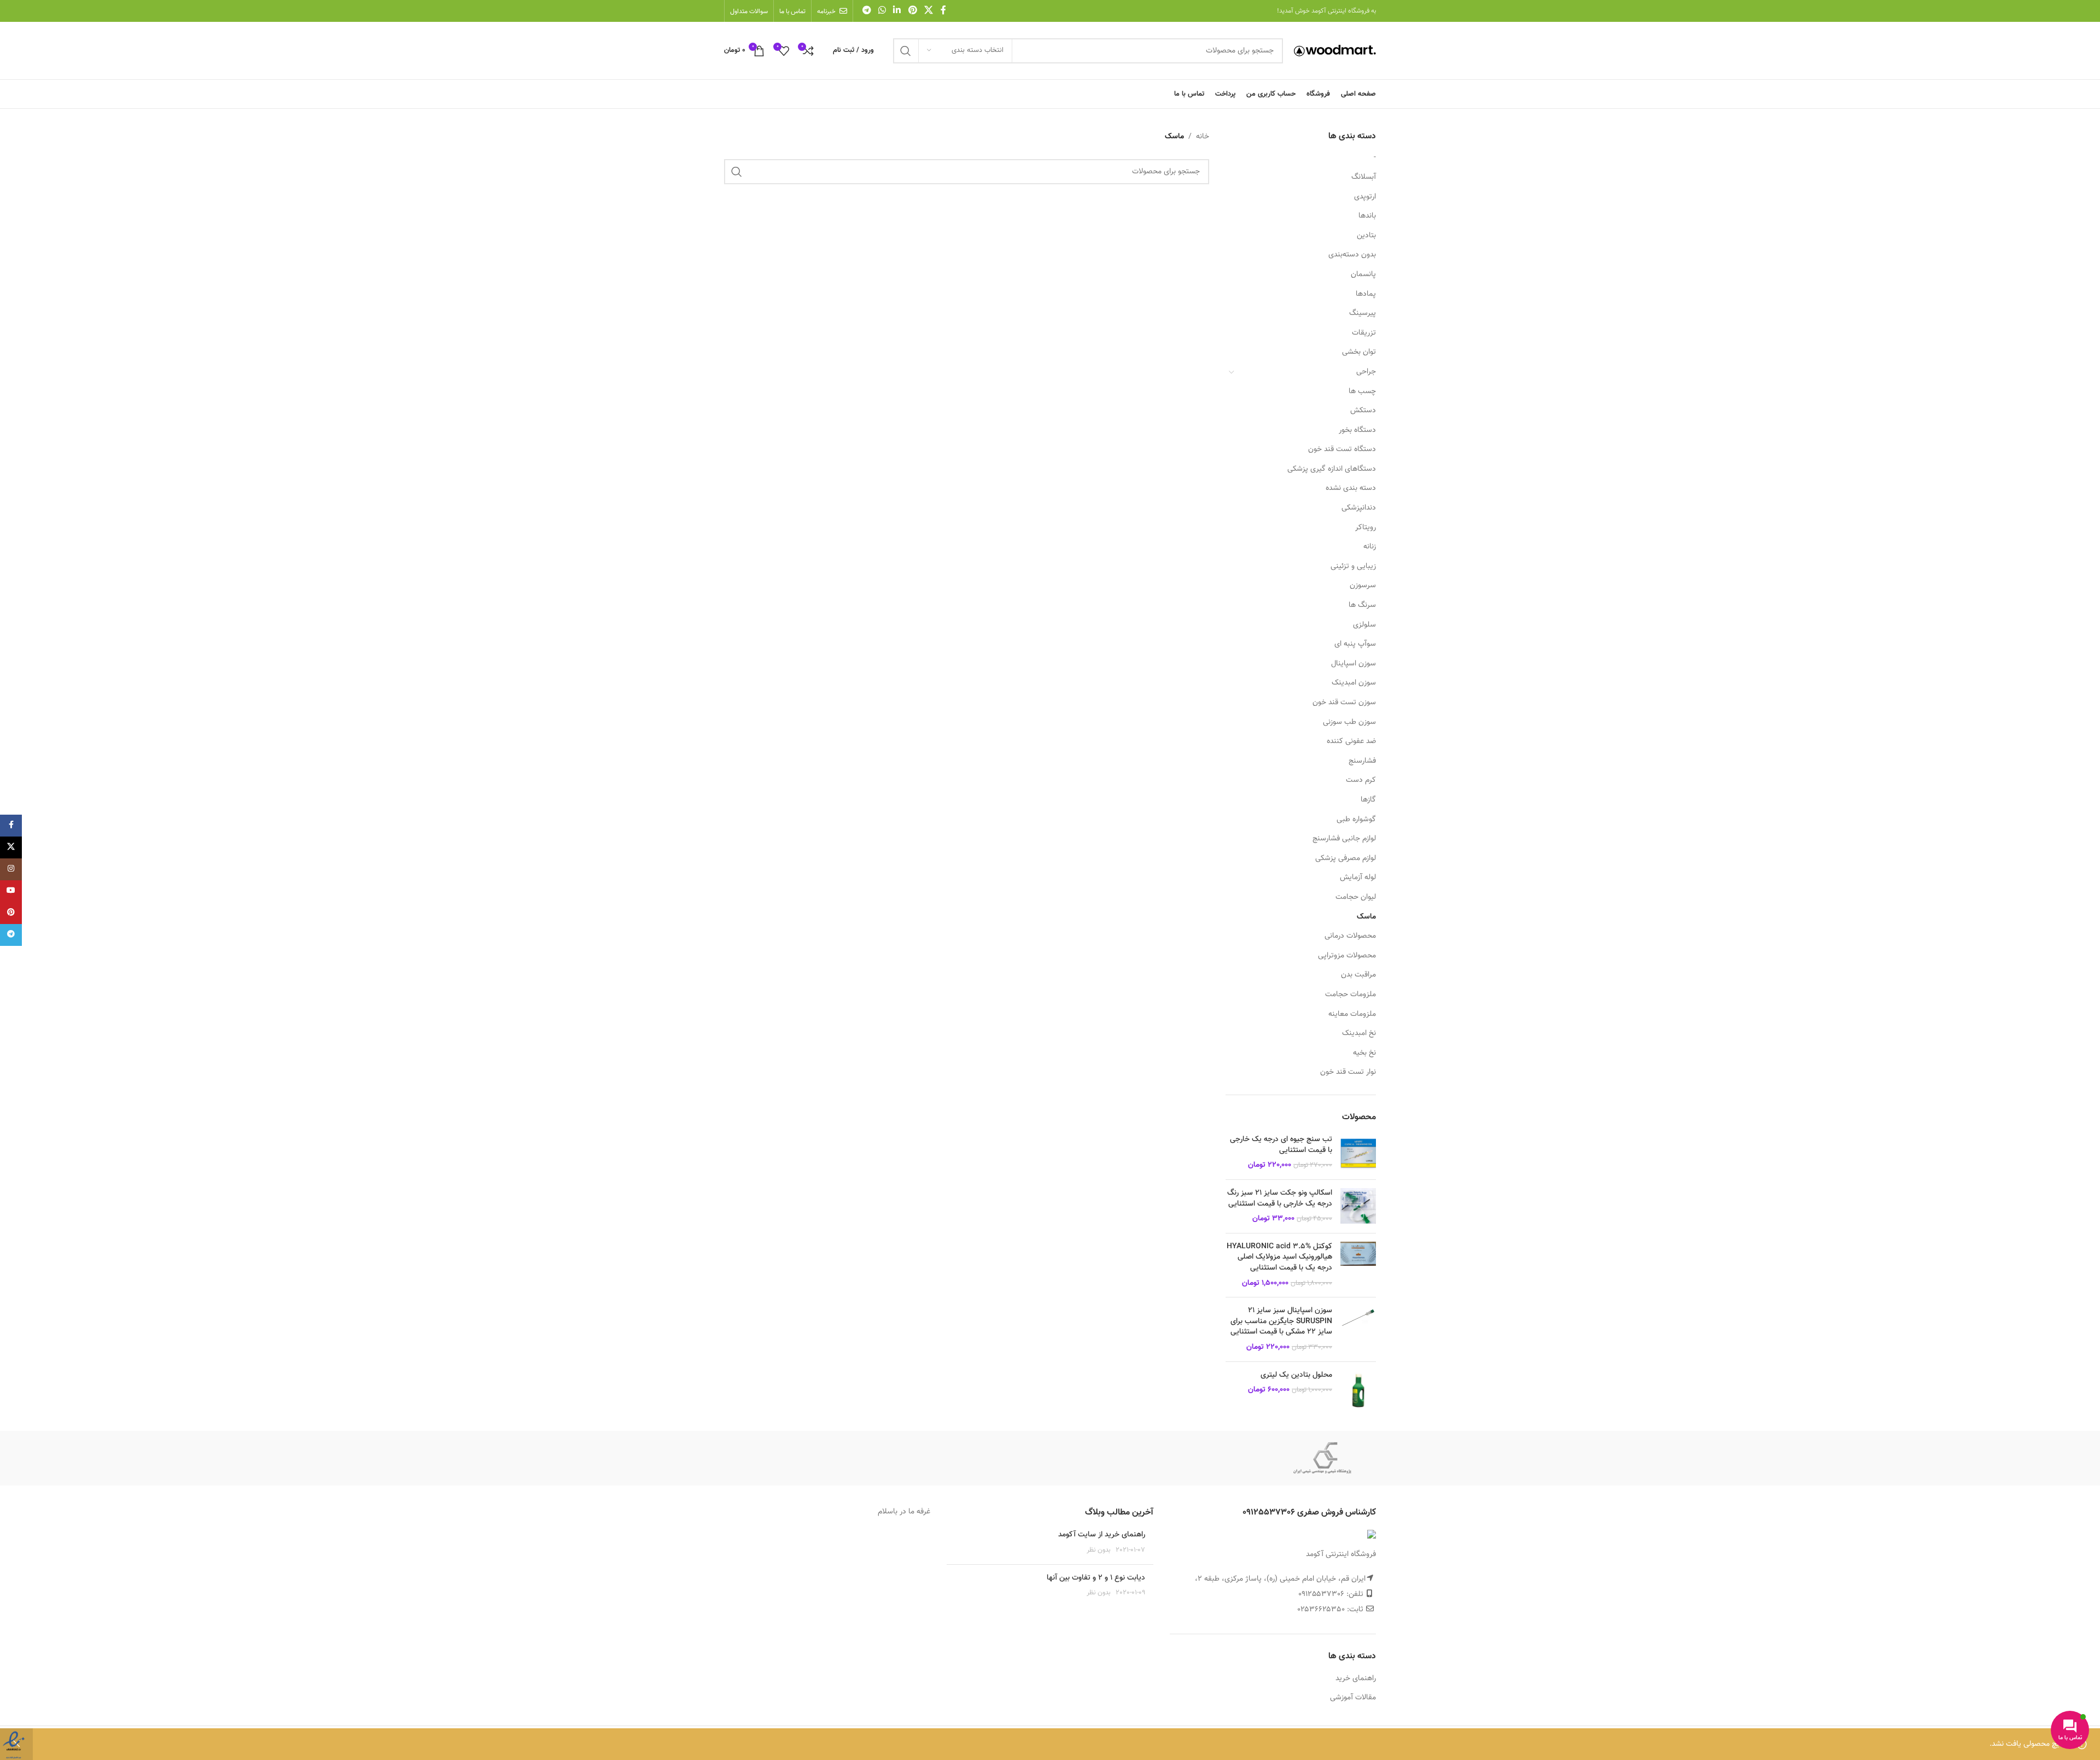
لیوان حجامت (1356, 897)
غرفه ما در (914, 1512)
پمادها (1366, 294)
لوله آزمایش (1358, 878)
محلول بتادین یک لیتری (1296, 1376)
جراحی (1366, 372)
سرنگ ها (1362, 605)
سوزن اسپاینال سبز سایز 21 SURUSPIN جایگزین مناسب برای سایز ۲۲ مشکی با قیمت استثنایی (1281, 1322)
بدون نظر (1099, 1550)
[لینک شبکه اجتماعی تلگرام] (867, 11)
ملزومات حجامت (1351, 995)
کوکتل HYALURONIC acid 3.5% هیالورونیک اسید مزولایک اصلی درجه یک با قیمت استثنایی (1279, 1258)
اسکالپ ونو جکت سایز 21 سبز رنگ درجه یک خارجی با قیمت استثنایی (1280, 1199)
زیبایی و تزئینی (1353, 566)
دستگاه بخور (1357, 430)
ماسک (1366, 917)
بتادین (1366, 236)
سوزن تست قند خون (1344, 703)
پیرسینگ (1363, 313)
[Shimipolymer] (1322, 1458)
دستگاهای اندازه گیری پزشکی (1332, 469)
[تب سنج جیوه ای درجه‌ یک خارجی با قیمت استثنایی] (1358, 1153)
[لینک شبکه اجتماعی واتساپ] (882, 11)
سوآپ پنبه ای (1355, 644)
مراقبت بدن (1358, 975)
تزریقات (1364, 333)
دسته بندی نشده (1351, 488)
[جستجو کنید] (906, 51)
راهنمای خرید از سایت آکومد (1102, 1535)
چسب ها (1362, 391)
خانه (1203, 137)
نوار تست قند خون (1348, 1072)
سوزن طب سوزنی (1349, 722)
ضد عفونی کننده (1351, 741)
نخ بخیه (1364, 1053)
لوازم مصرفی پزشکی (1346, 858)
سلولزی (1364, 625)
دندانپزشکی (1359, 508)
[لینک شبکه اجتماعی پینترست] (912, 11)
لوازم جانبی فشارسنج (1344, 839)
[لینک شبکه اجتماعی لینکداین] (897, 11)
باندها (1367, 216)
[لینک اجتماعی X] (928, 11)
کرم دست (1361, 780)
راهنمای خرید (1356, 1679)
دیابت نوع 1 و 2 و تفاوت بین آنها (1096, 1578)
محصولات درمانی (1350, 936)
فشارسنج (1362, 761)
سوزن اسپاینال (1354, 664)
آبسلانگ (1364, 177)
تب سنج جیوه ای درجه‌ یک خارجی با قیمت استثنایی (1281, 1145)
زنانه (1370, 547)
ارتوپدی (1365, 197)
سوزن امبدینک (1354, 683)
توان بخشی (1359, 352)
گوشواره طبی (1356, 820)
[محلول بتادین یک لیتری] (1358, 1390)
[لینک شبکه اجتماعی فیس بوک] (943, 11)
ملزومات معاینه (1352, 1014)
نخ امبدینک (1359, 1033)
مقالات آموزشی (1353, 1698)
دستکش (1363, 411)
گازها (1368, 800)
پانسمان (1363, 274)
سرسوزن (1363, 586)
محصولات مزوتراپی (1347, 956)
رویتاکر (1366, 528)
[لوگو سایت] (1335, 51)
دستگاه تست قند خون (1342, 449)
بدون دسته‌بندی (1352, 255)
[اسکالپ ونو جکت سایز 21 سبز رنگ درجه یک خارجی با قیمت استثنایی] (1358, 1206)
